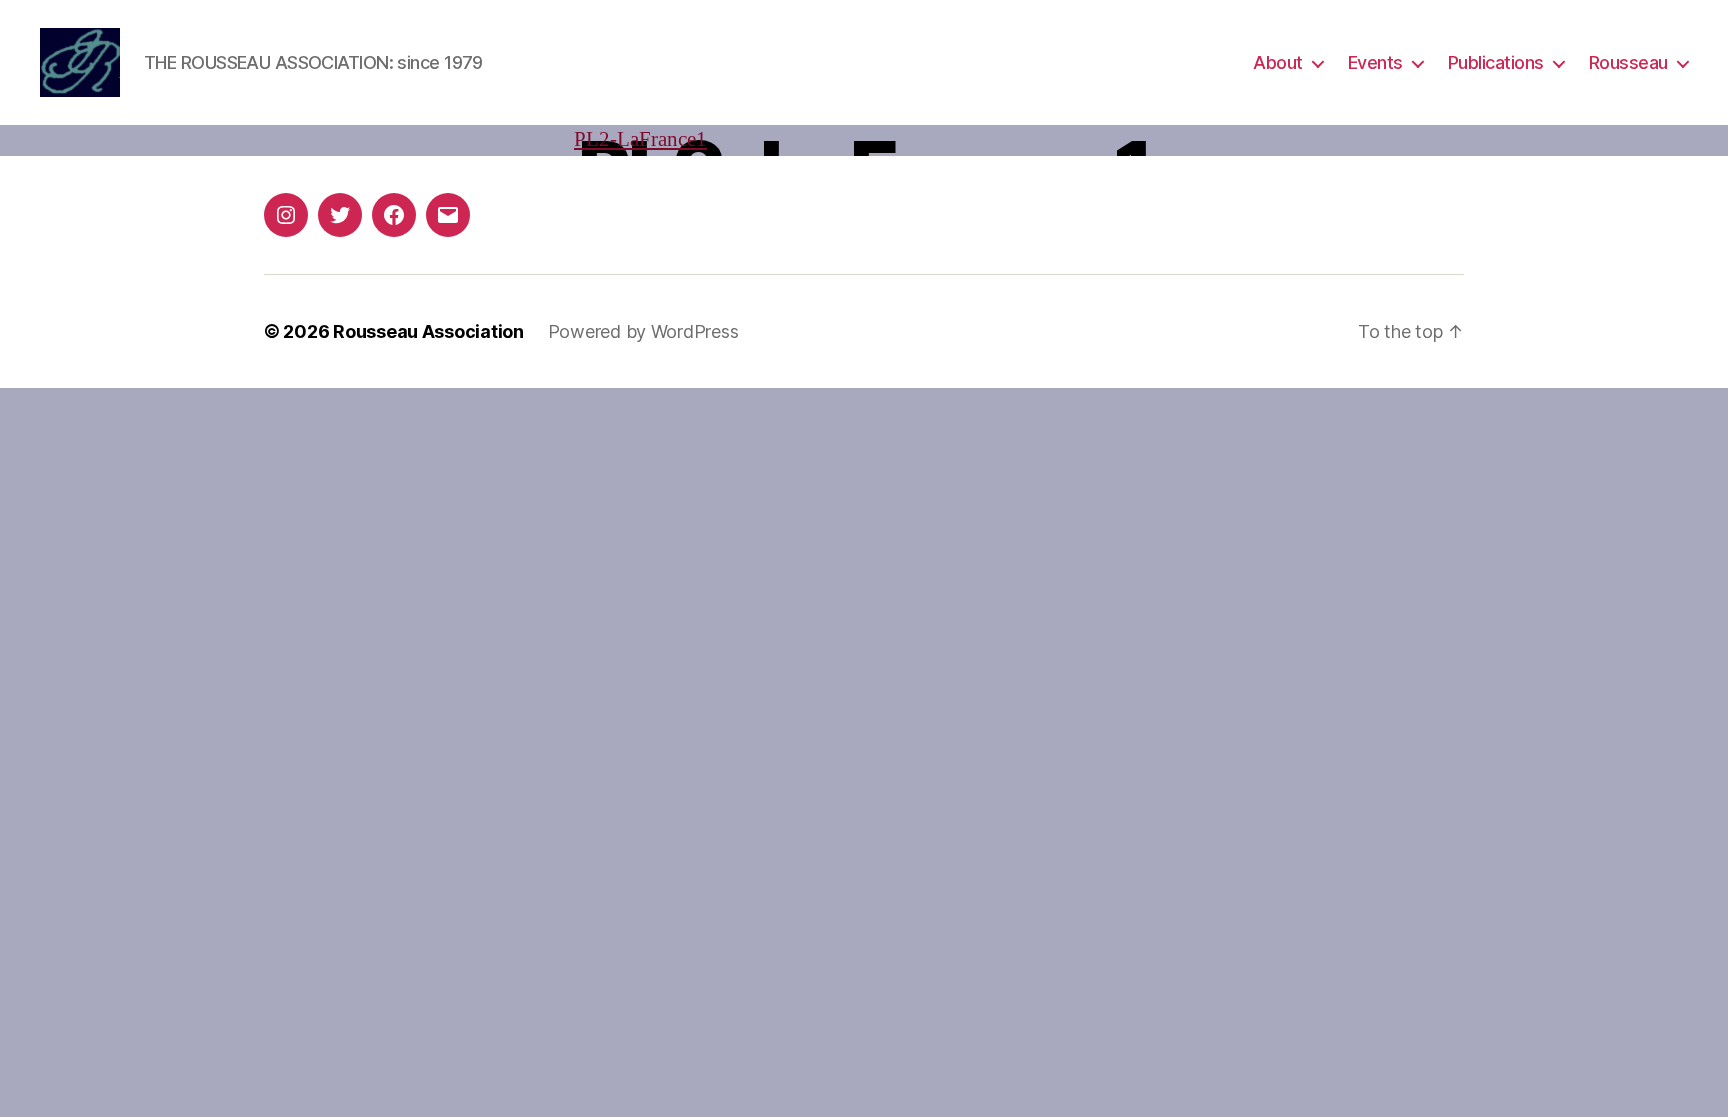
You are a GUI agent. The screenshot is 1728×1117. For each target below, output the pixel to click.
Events (1375, 62)
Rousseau (1628, 62)
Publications (1496, 62)
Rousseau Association (428, 331)
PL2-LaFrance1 (640, 139)
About (1278, 62)
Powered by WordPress (643, 331)
